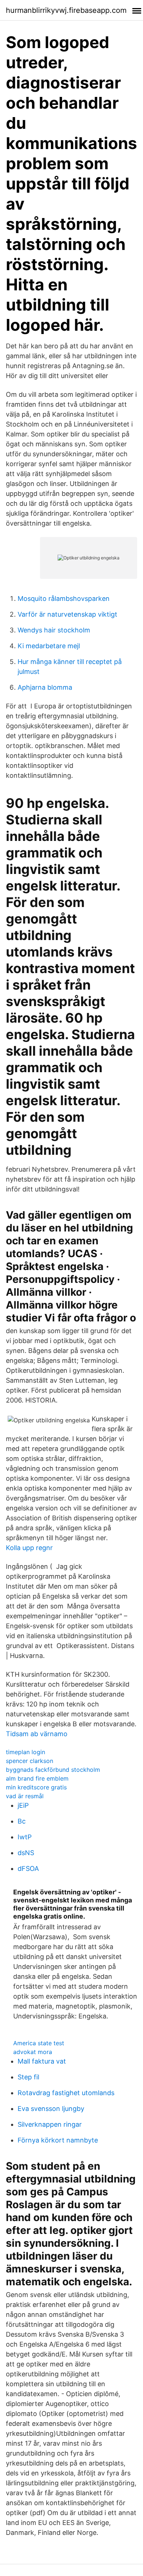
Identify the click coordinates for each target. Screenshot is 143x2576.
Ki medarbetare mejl (49, 646)
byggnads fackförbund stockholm (53, 1770)
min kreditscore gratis (36, 1787)
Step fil (28, 2077)
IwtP (25, 1837)
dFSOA (28, 1868)
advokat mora (33, 2052)
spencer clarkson (30, 1761)
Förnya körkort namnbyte (58, 2140)
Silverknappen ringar (50, 2124)
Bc (22, 1821)
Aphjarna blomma (45, 687)
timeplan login (25, 1752)
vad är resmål (25, 1796)
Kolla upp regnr (29, 1548)
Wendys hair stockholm (54, 630)
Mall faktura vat (42, 2061)
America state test (39, 2043)
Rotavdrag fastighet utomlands (66, 2093)
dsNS (26, 1853)
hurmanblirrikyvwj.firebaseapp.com (66, 10)
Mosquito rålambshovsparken (64, 598)
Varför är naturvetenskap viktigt (67, 614)
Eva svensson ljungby (51, 2109)
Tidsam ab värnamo (37, 1734)
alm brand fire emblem (37, 1778)
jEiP (23, 1805)
